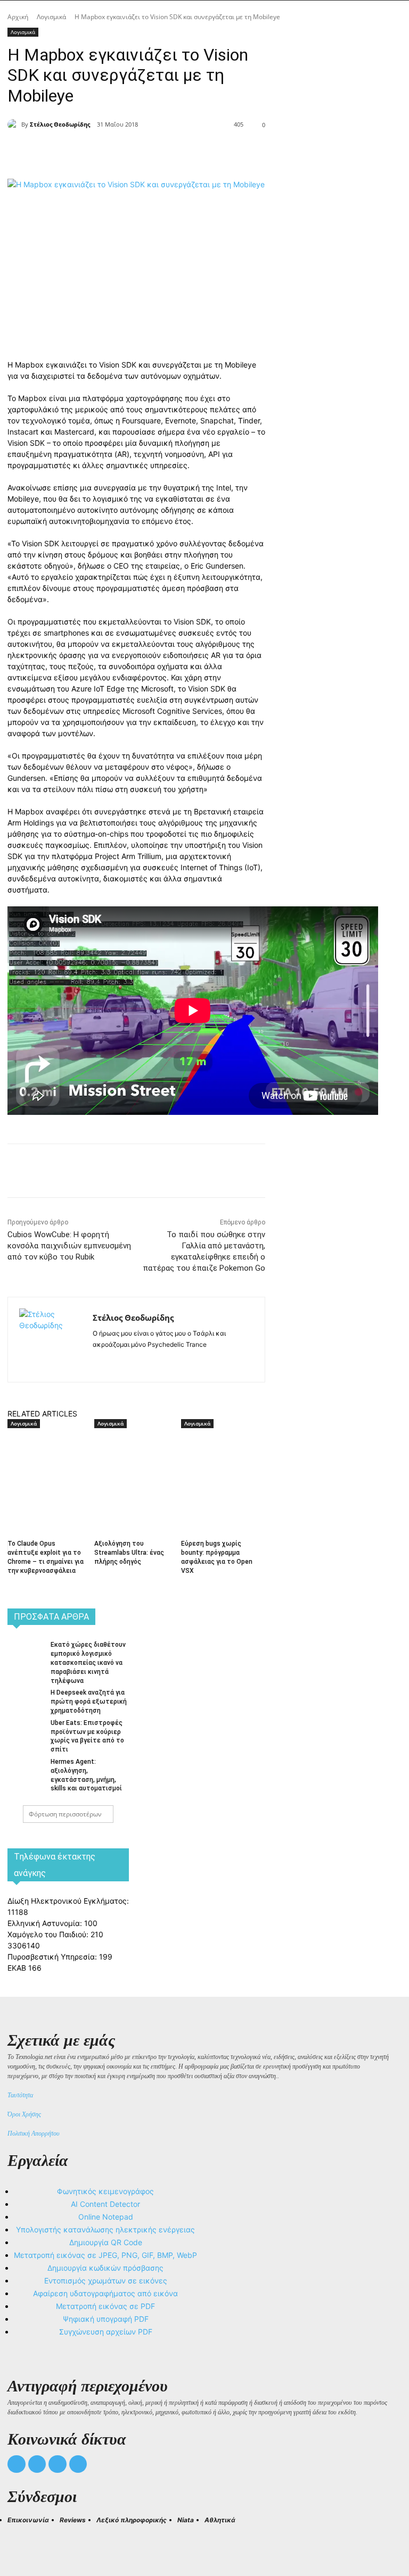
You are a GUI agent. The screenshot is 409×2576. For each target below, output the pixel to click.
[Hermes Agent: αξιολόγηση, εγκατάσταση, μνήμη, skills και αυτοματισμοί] (26, 1769)
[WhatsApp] (176, 152)
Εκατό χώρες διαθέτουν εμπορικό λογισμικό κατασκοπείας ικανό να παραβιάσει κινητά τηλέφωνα (88, 1662)
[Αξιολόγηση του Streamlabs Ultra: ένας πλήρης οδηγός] (134, 1458)
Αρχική (18, 17)
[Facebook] (102, 152)
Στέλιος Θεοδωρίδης (60, 124)
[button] (20, 2539)
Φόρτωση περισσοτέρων (65, 1814)
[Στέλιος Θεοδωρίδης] (14, 124)
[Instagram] (115, 1361)
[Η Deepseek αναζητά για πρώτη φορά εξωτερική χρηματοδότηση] (26, 1699)
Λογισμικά (51, 17)
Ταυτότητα (20, 2095)
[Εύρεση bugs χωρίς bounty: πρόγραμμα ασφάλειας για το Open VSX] (220, 1458)
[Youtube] (78, 2464)
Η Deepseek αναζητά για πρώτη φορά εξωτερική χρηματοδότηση (89, 1702)
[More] (201, 152)
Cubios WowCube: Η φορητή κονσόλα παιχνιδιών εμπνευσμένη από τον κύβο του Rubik (69, 1246)
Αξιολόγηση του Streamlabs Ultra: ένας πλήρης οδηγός (129, 1553)
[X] (127, 152)
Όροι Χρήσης (24, 2114)
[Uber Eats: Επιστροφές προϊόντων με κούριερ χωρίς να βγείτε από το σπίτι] (26, 1730)
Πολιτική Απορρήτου (34, 2133)
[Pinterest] (151, 152)
